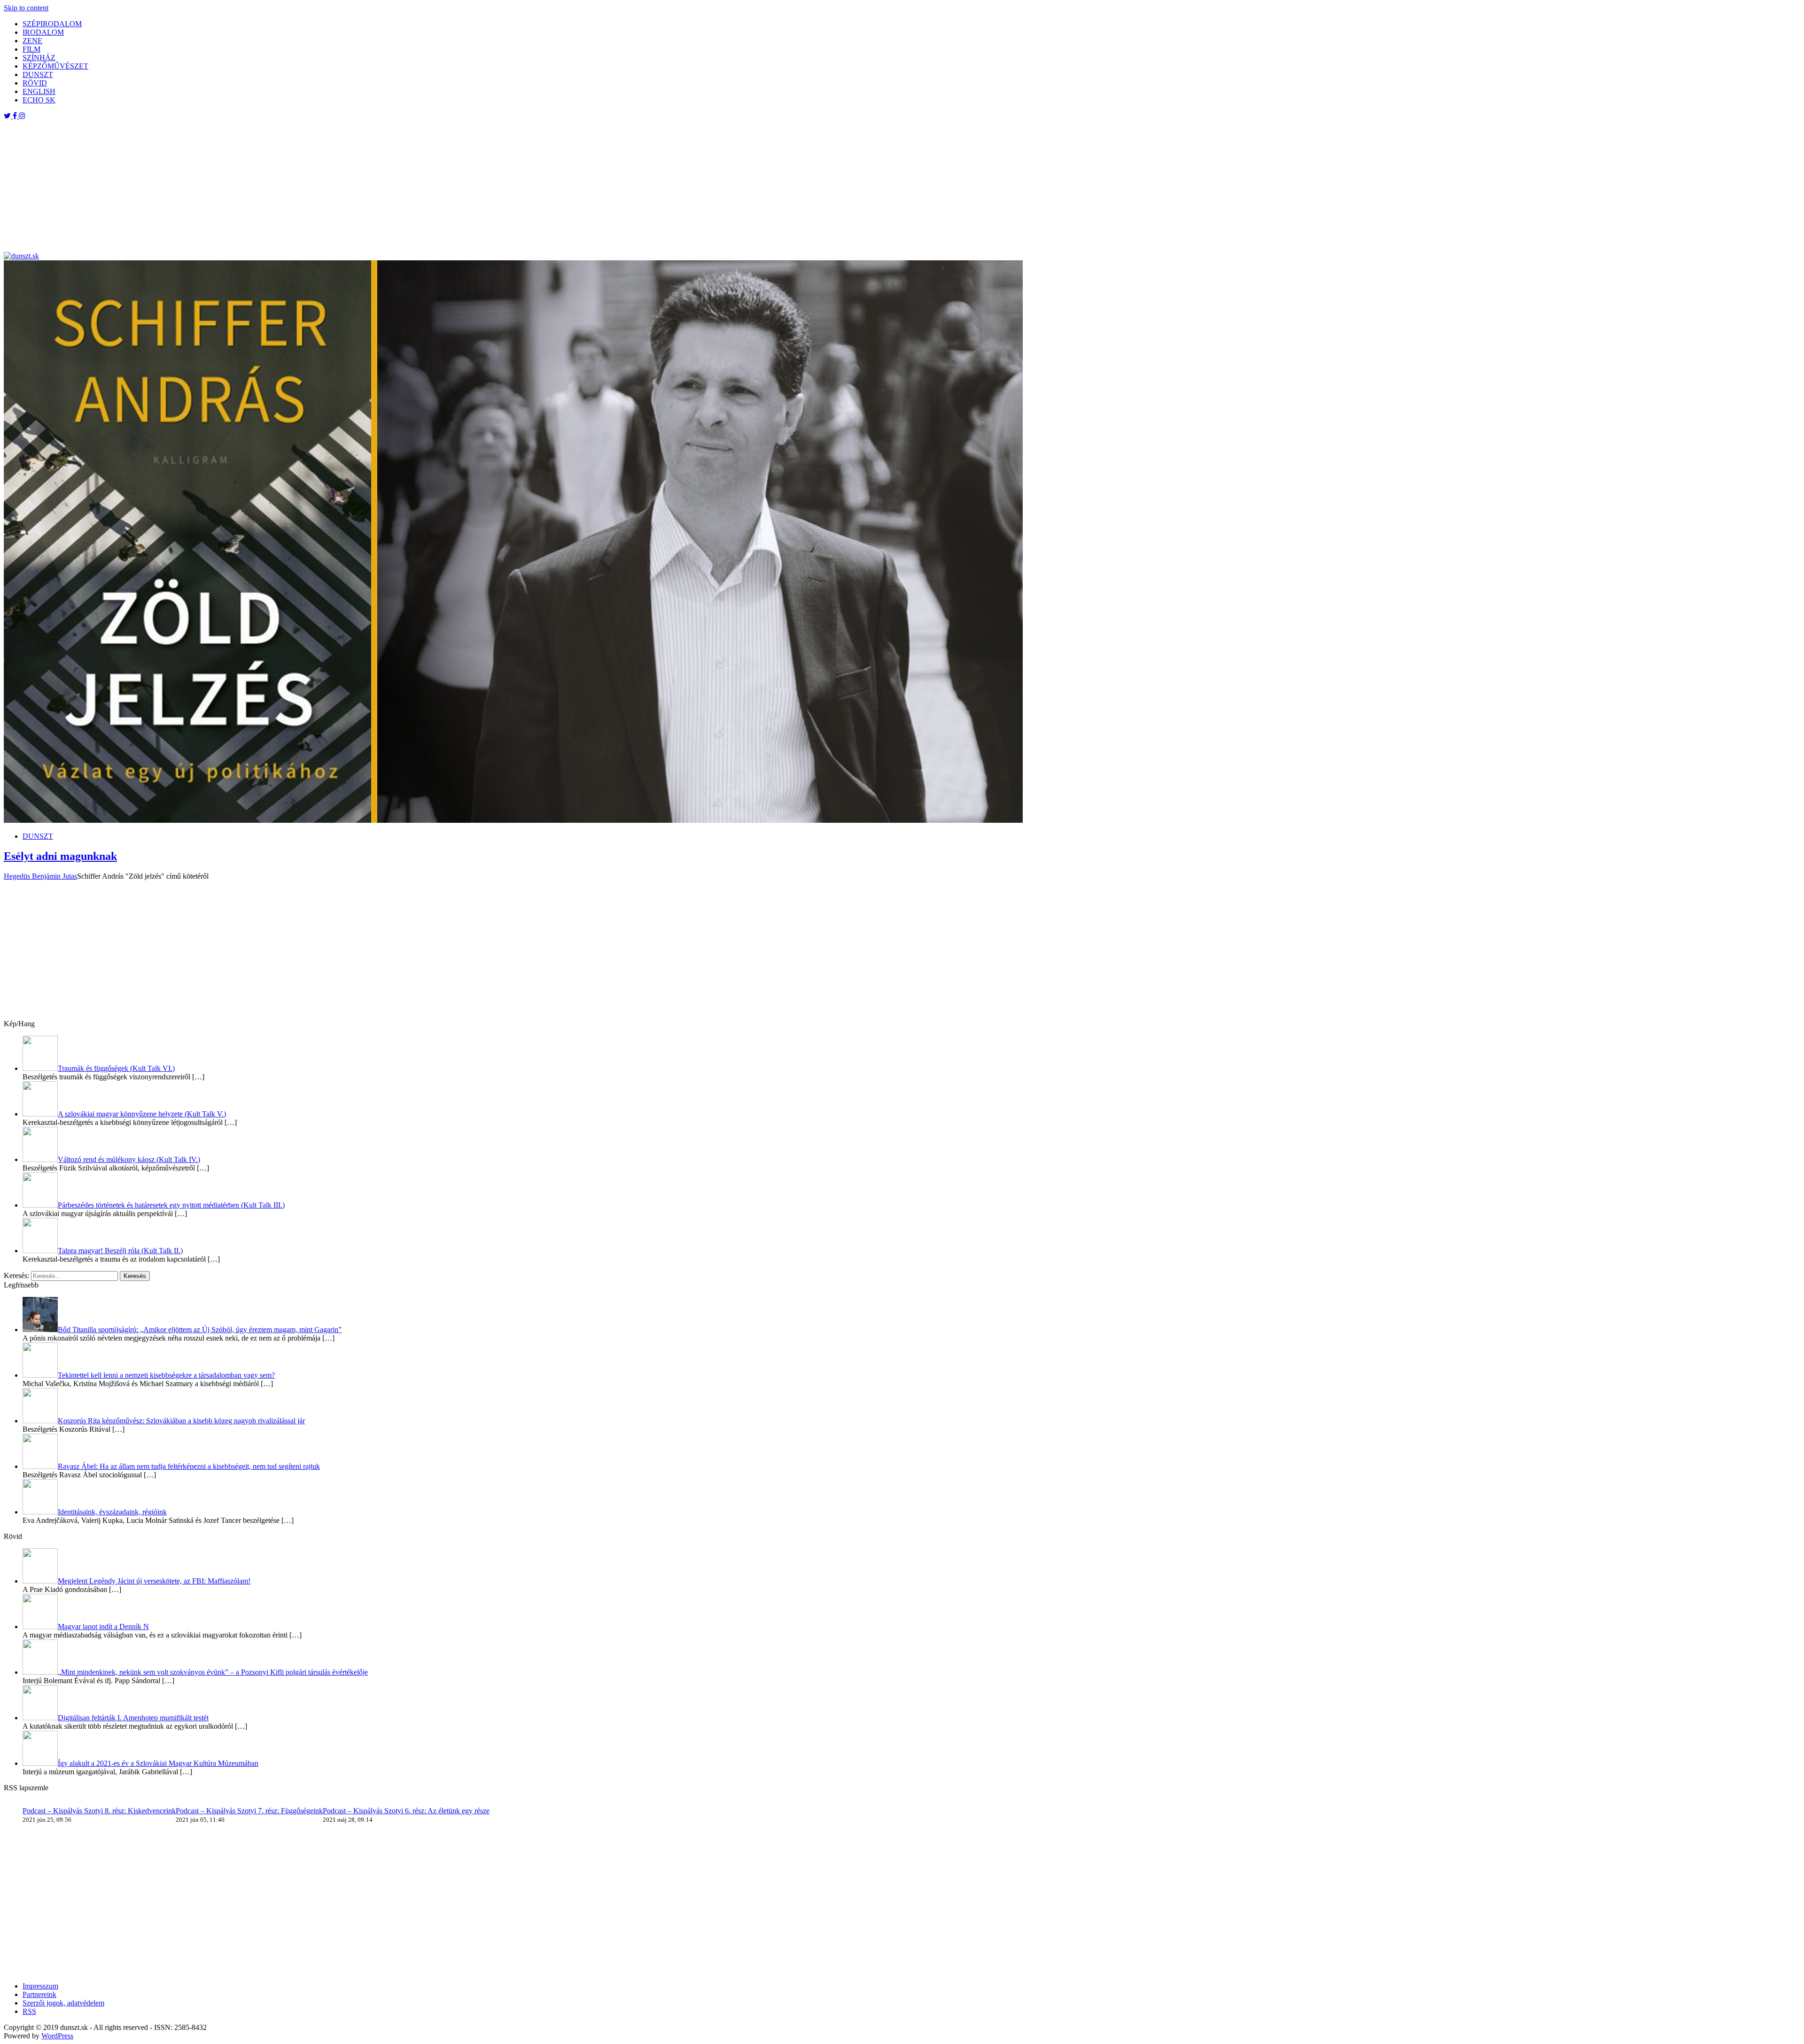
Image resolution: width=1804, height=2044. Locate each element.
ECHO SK (39, 100)
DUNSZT (38, 74)
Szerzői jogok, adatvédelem (63, 2003)
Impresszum (40, 1986)
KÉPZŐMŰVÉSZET (55, 66)
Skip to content (26, 8)
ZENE (32, 41)
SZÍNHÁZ (39, 58)
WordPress (57, 2036)
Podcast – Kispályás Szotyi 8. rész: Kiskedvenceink (99, 1811)
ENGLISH (39, 91)
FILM (31, 49)
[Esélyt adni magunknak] (513, 820)
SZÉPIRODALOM (52, 24)
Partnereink (39, 1994)
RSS (29, 2011)
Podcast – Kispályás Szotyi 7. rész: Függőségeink (249, 1811)
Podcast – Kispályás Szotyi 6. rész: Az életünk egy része (406, 1811)
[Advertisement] (286, 186)
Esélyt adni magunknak (60, 856)
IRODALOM (43, 32)
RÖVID (35, 83)
